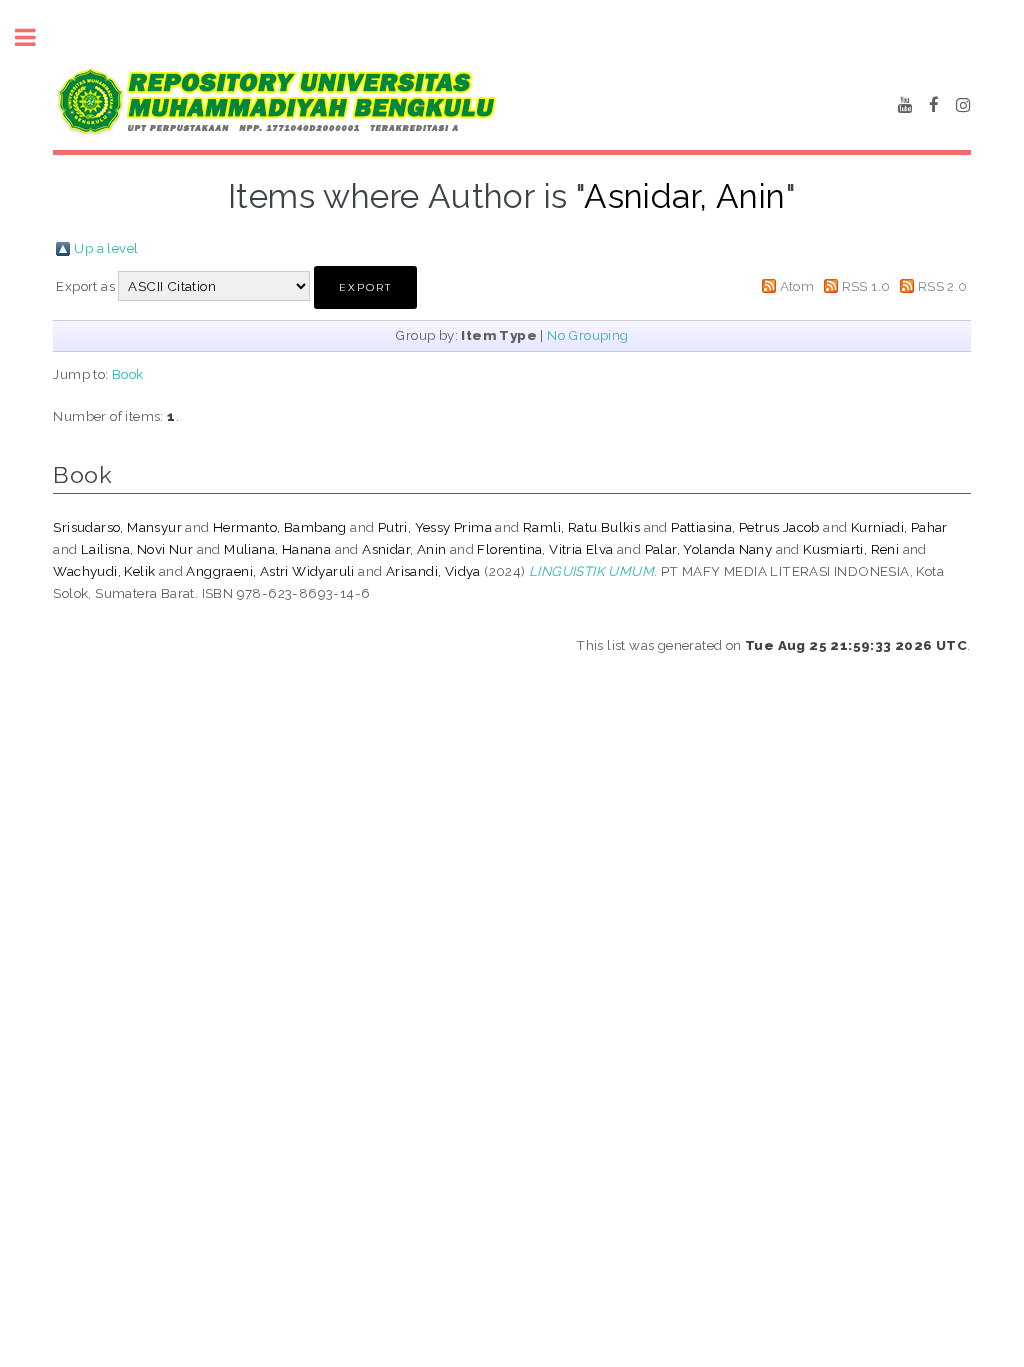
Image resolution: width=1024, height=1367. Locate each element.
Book (128, 374)
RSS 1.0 (866, 286)
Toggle (36, 37)
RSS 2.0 (943, 286)
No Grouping (587, 335)
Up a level (106, 248)
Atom (797, 286)
